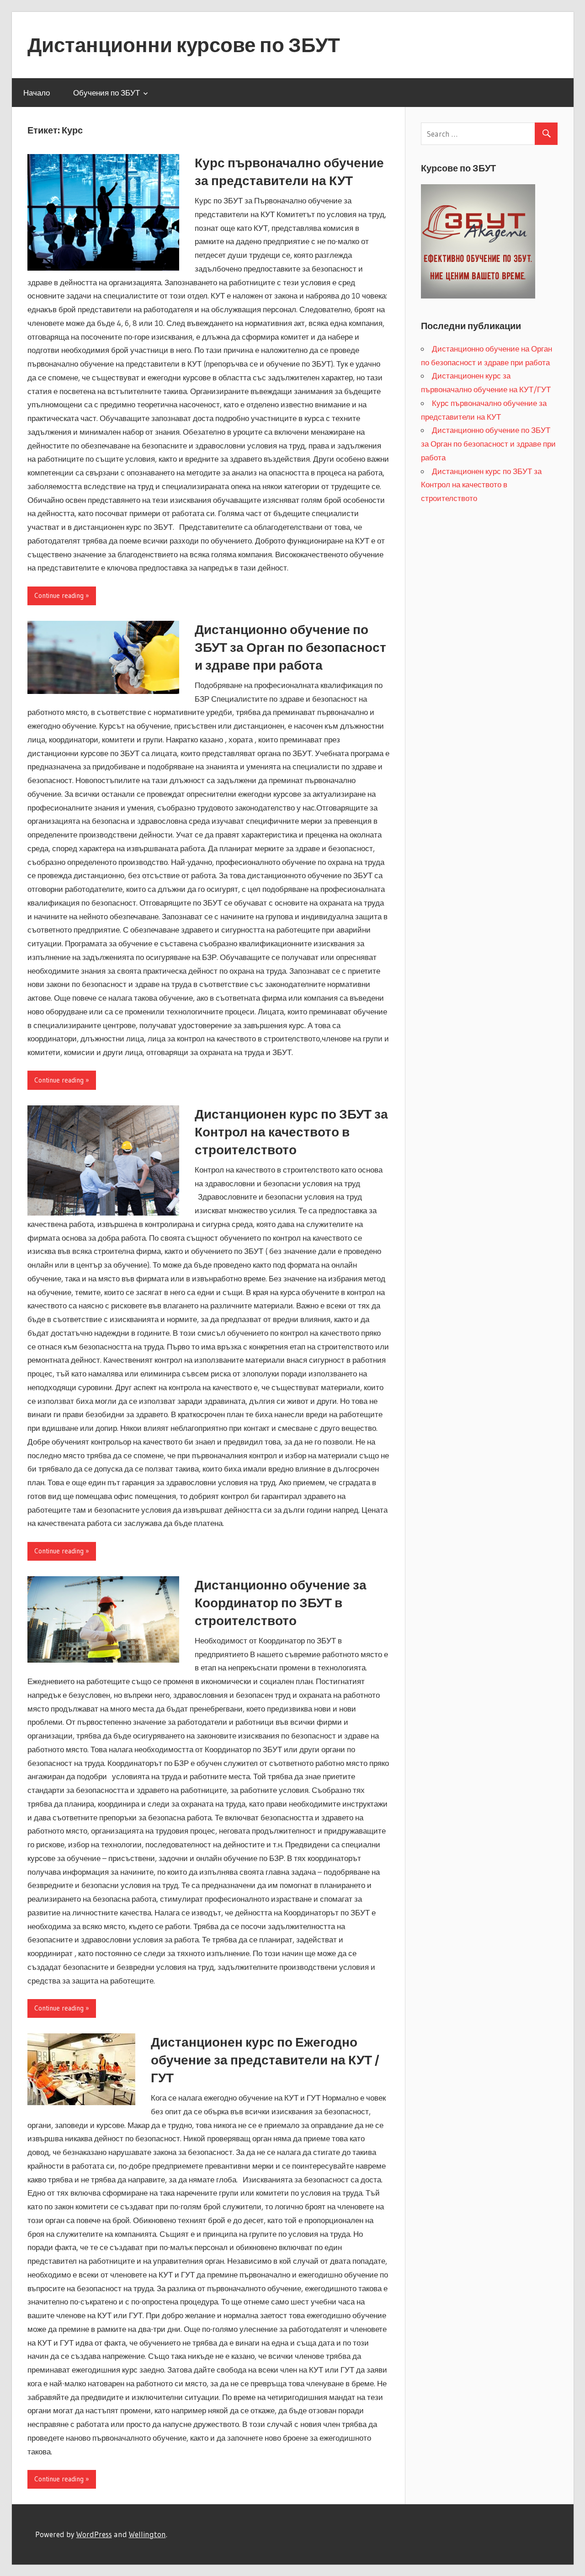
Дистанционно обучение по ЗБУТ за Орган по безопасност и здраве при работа (290, 647)
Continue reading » (62, 595)
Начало (37, 93)
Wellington (147, 2534)
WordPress (94, 2534)
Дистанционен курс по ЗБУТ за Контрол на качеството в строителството (291, 1132)
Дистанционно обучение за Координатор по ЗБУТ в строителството (281, 1603)
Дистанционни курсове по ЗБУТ (184, 45)
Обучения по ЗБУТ (106, 93)
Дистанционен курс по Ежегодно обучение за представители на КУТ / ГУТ (265, 2060)
